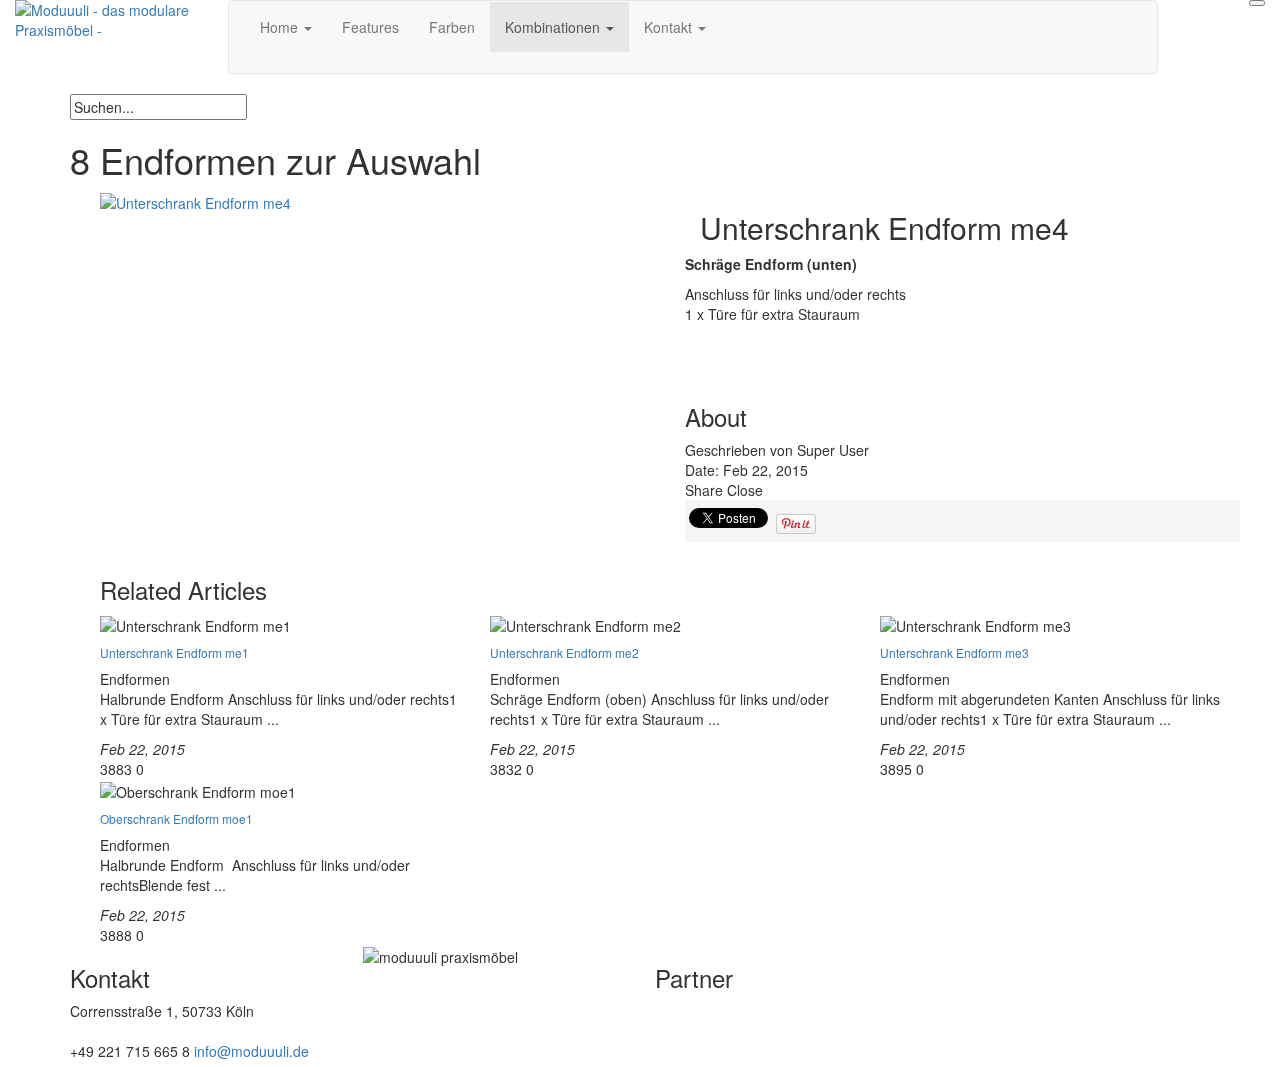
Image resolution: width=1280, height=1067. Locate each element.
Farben (452, 27)
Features (370, 27)
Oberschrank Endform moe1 (176, 818)
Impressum (398, 1017)
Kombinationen (554, 27)
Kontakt (670, 27)
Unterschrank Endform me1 (174, 652)
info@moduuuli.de (251, 1051)
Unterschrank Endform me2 (564, 652)
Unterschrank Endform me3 (954, 652)
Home (281, 27)
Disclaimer (396, 1047)
